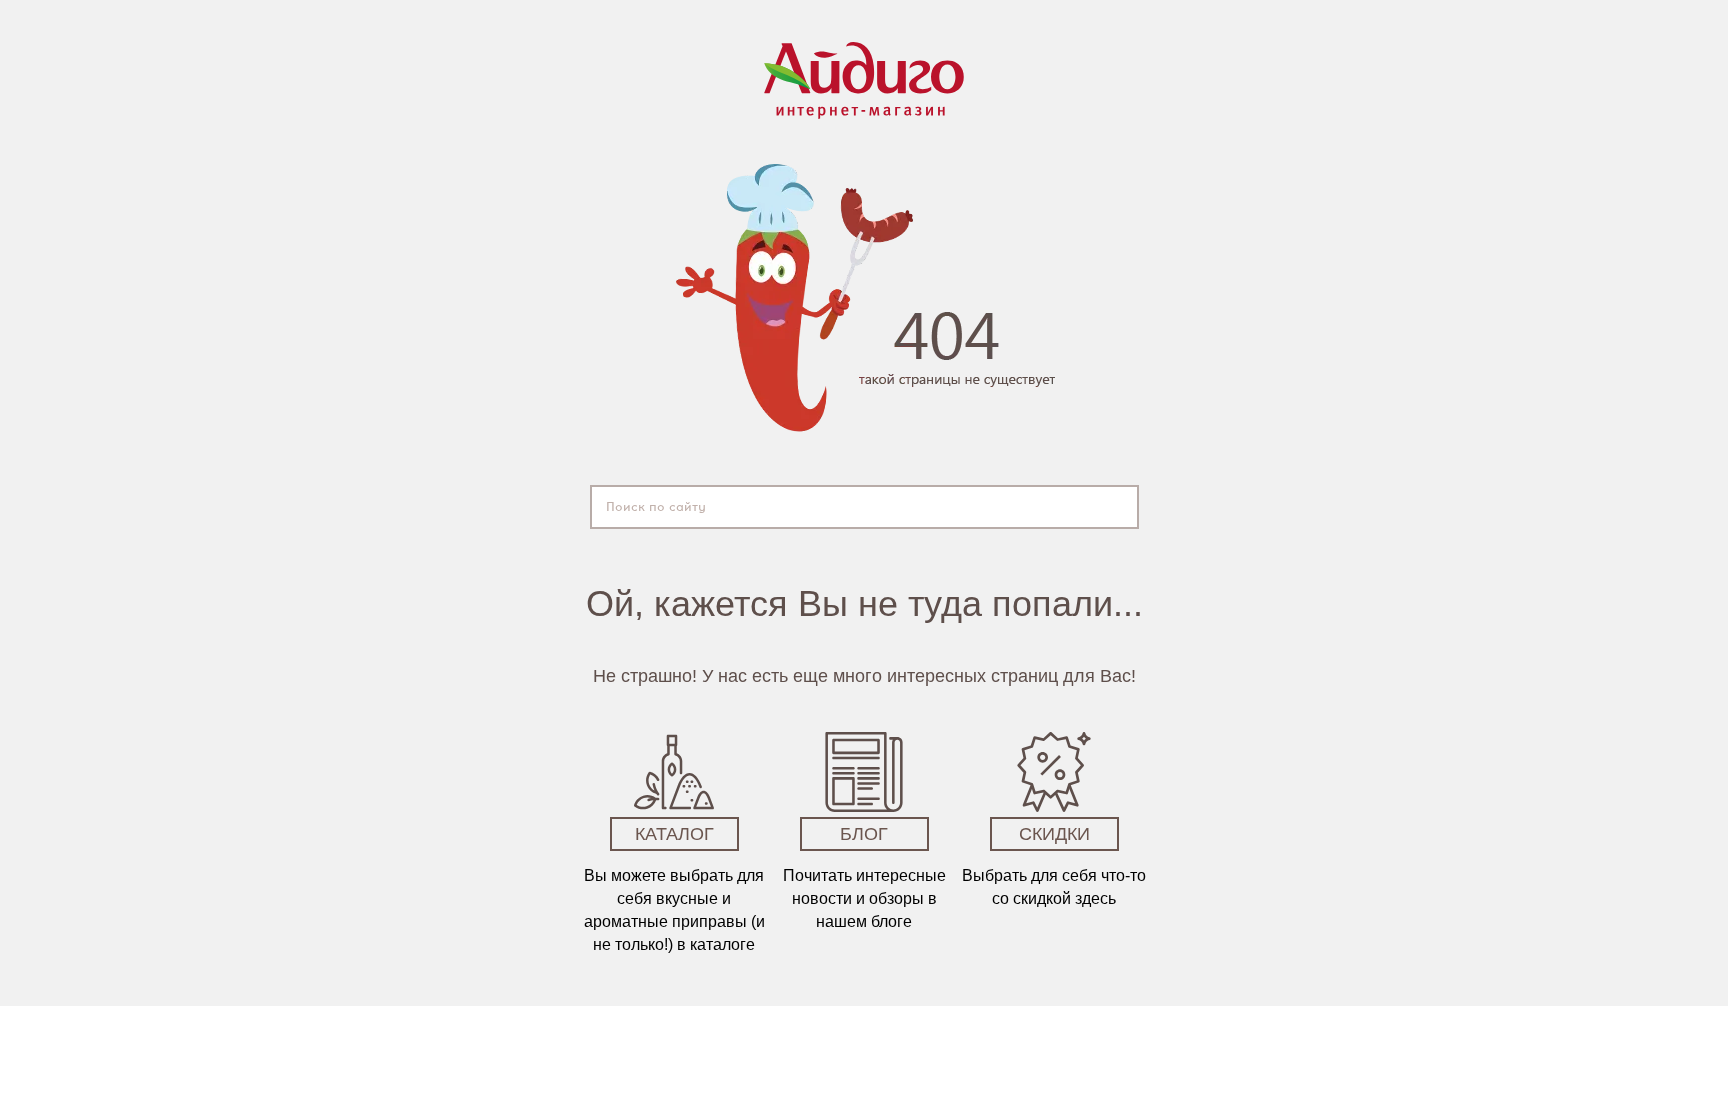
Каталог (674, 834)
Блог (864, 834)
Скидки (1054, 834)
